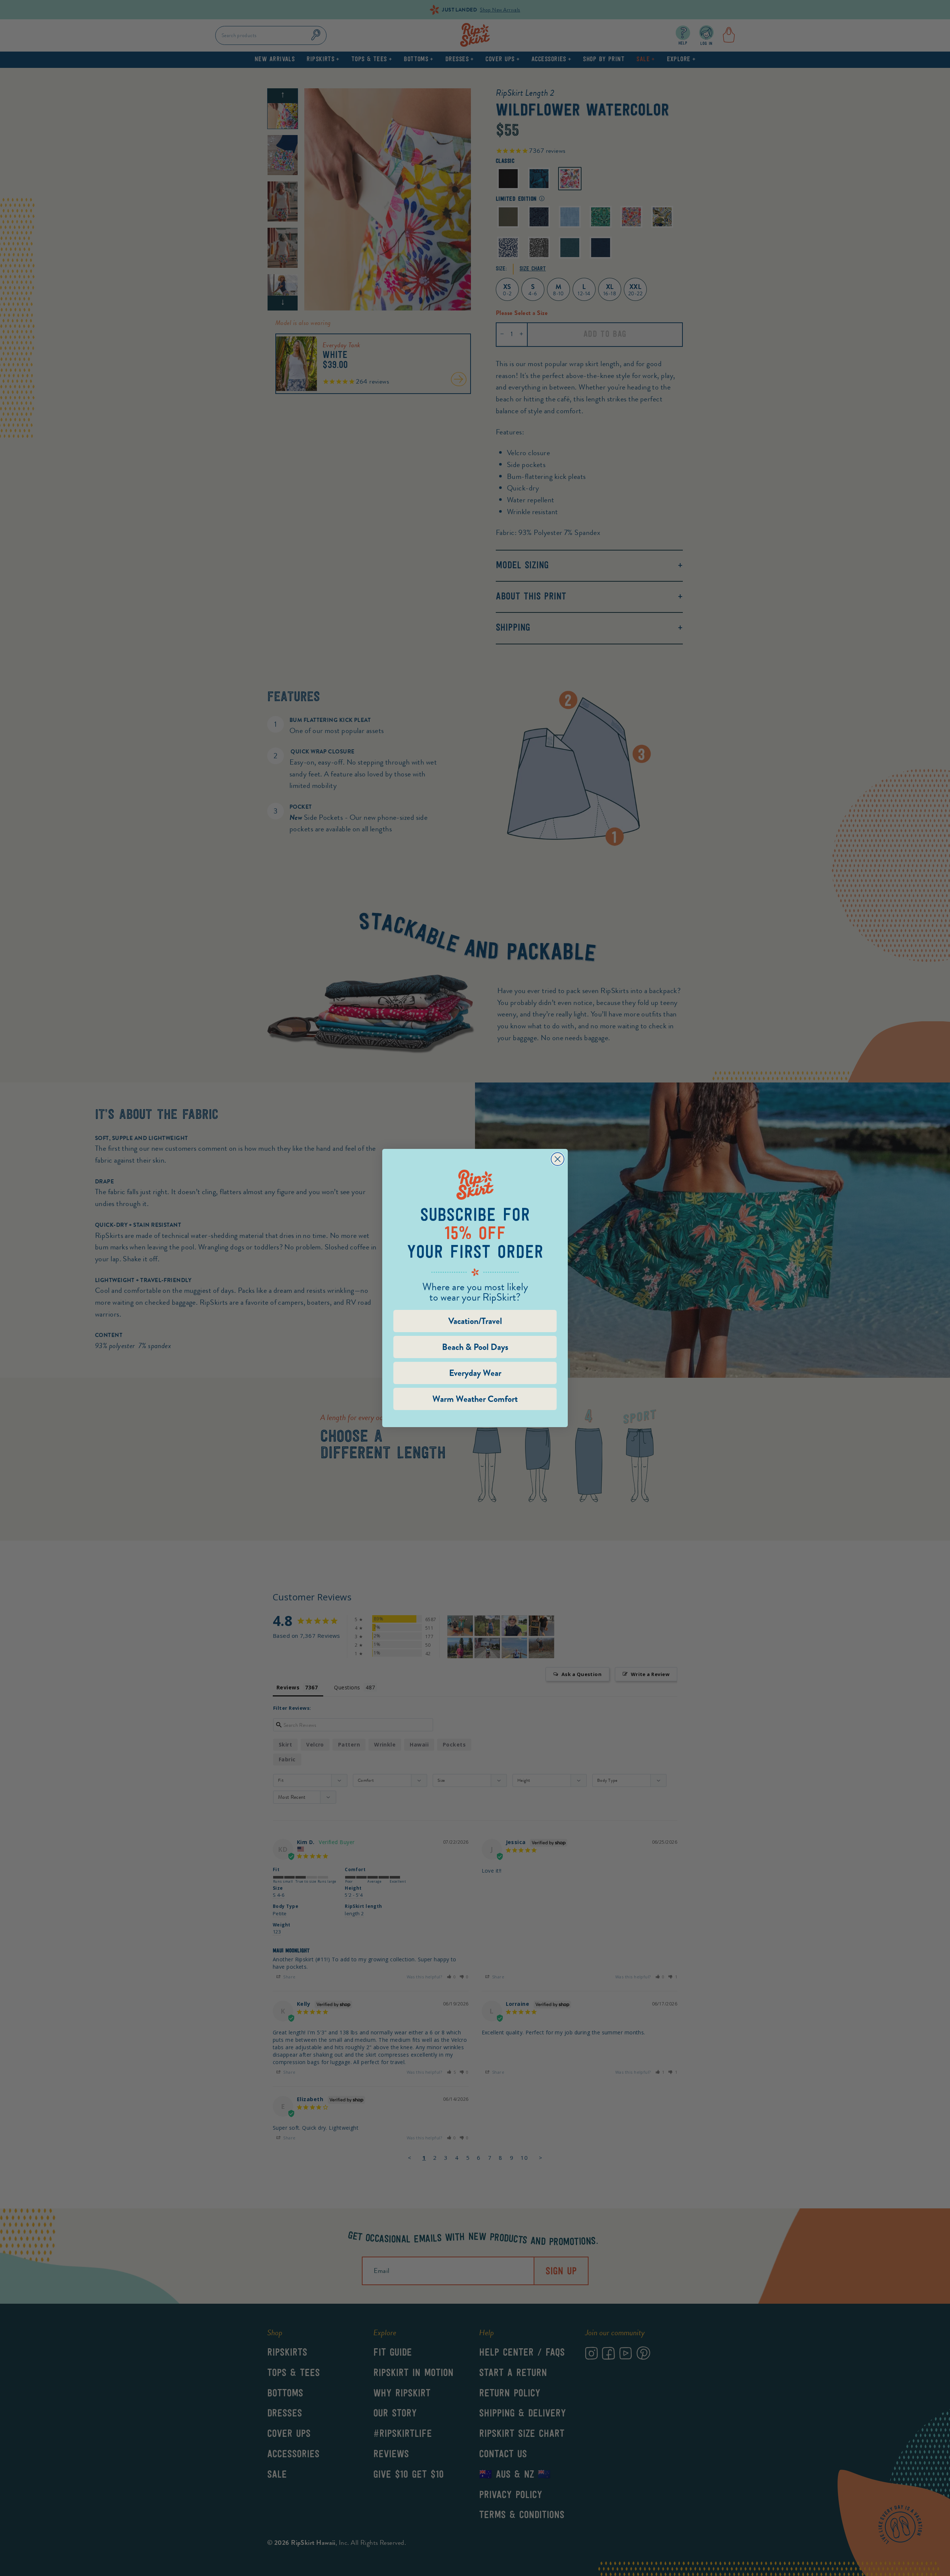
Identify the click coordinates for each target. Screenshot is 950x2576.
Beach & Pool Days (475, 1347)
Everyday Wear (475, 1373)
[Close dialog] (558, 1159)
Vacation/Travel (475, 1321)
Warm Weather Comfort (475, 1399)
